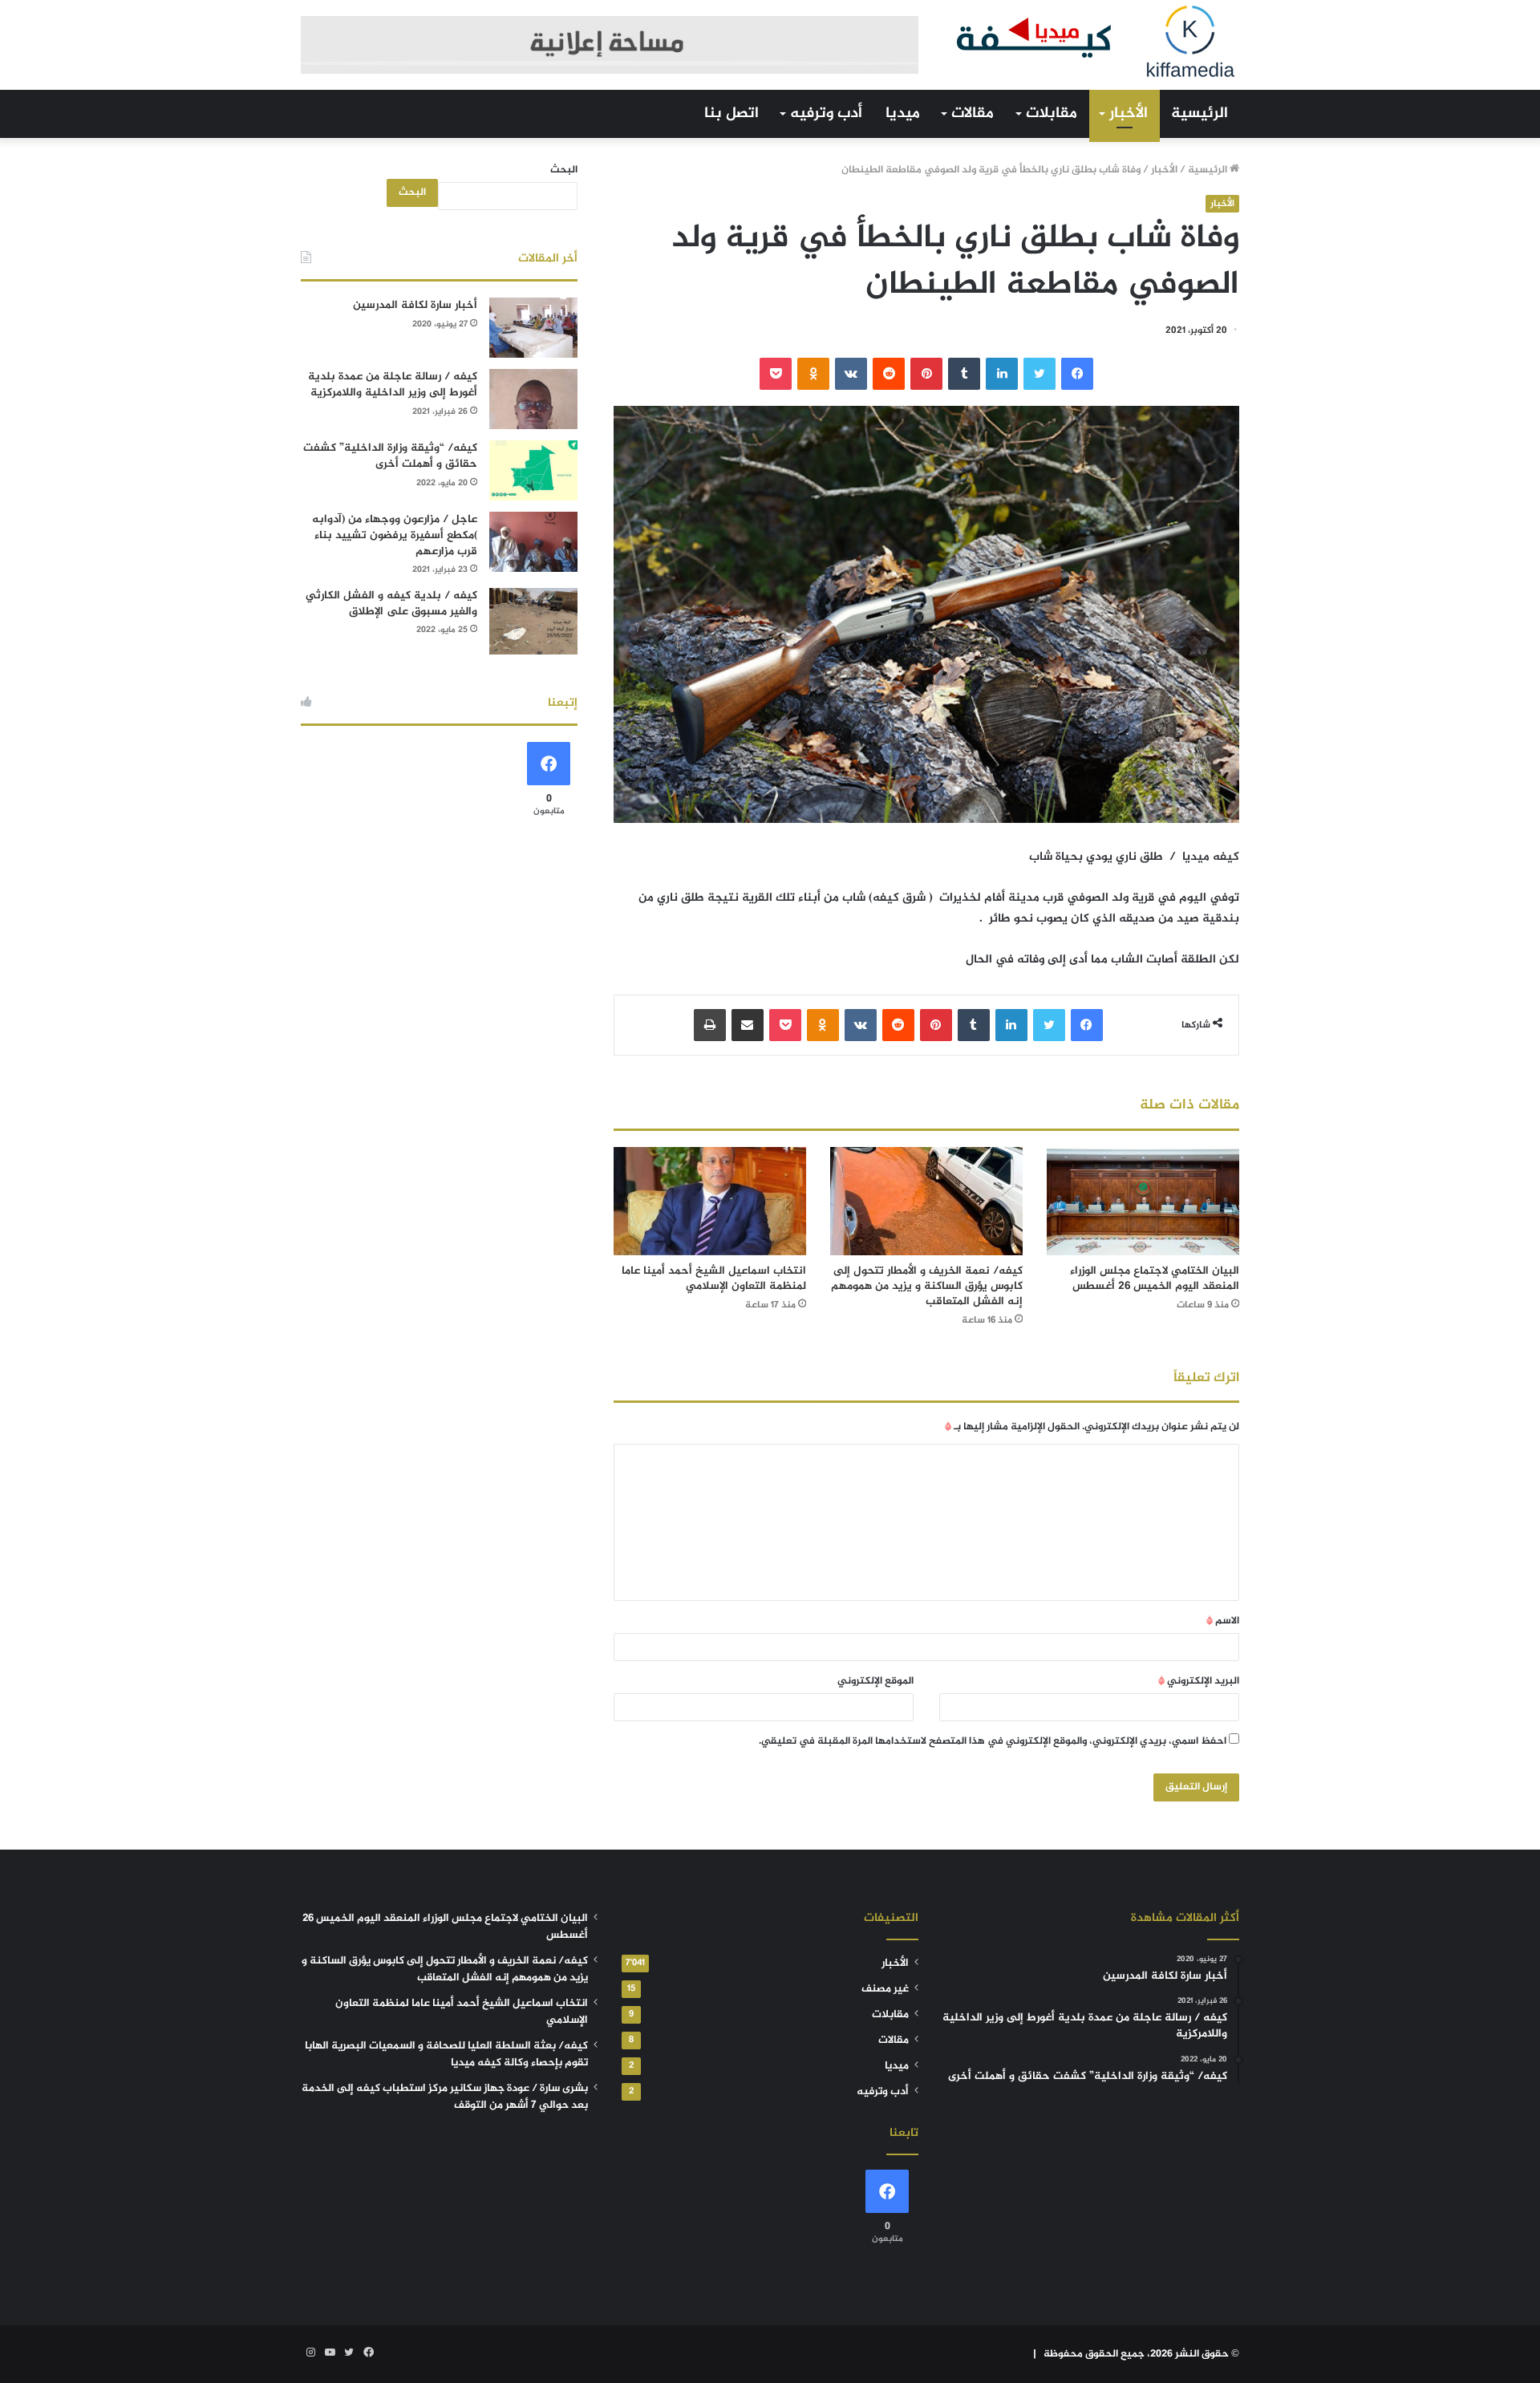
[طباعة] (710, 1025)
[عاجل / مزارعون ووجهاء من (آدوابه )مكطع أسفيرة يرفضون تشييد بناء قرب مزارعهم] (533, 542)
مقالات (973, 113)
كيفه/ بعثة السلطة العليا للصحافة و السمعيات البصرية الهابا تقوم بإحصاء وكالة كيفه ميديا (446, 2055)
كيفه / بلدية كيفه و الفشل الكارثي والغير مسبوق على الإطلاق (391, 604)
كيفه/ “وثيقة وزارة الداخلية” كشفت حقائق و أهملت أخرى (390, 456)
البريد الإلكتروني (1199, 1681)
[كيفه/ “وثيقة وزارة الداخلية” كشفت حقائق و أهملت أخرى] (533, 470)
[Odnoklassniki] (813, 374)
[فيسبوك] (1077, 374)
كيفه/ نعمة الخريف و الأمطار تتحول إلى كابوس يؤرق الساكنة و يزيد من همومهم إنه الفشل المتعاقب (927, 1286)
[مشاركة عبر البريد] (748, 1025)
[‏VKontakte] (851, 374)
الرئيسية (1200, 113)
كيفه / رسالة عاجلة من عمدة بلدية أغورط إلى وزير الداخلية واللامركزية (393, 385)
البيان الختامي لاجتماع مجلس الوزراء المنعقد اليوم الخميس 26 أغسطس (1155, 1279)
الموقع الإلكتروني (875, 1681)
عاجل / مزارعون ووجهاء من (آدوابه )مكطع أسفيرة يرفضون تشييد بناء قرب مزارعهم (395, 535)
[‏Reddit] (889, 374)
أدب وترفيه (826, 113)
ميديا (903, 113)
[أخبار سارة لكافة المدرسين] (533, 328)
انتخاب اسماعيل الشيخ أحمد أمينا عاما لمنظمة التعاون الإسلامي (714, 1279)
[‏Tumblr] (964, 374)
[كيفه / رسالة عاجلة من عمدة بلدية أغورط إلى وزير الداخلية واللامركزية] (533, 399)
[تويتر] (1039, 374)
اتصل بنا (731, 113)
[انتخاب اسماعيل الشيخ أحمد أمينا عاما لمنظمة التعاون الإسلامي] (710, 1201)
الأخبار (1129, 113)
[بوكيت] (776, 374)
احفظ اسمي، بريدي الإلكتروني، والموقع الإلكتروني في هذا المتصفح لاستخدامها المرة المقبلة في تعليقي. (993, 1741)
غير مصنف (885, 1989)
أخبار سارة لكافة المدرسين (415, 305)
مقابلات (1052, 113)
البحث (564, 170)
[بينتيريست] (926, 374)
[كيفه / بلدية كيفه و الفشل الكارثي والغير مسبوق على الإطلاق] (533, 621)
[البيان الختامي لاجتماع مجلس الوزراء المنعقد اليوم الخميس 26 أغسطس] (1143, 1201)
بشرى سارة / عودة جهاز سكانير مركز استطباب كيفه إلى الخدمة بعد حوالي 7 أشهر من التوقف (445, 2097)
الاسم (1223, 1621)
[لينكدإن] (1002, 374)
